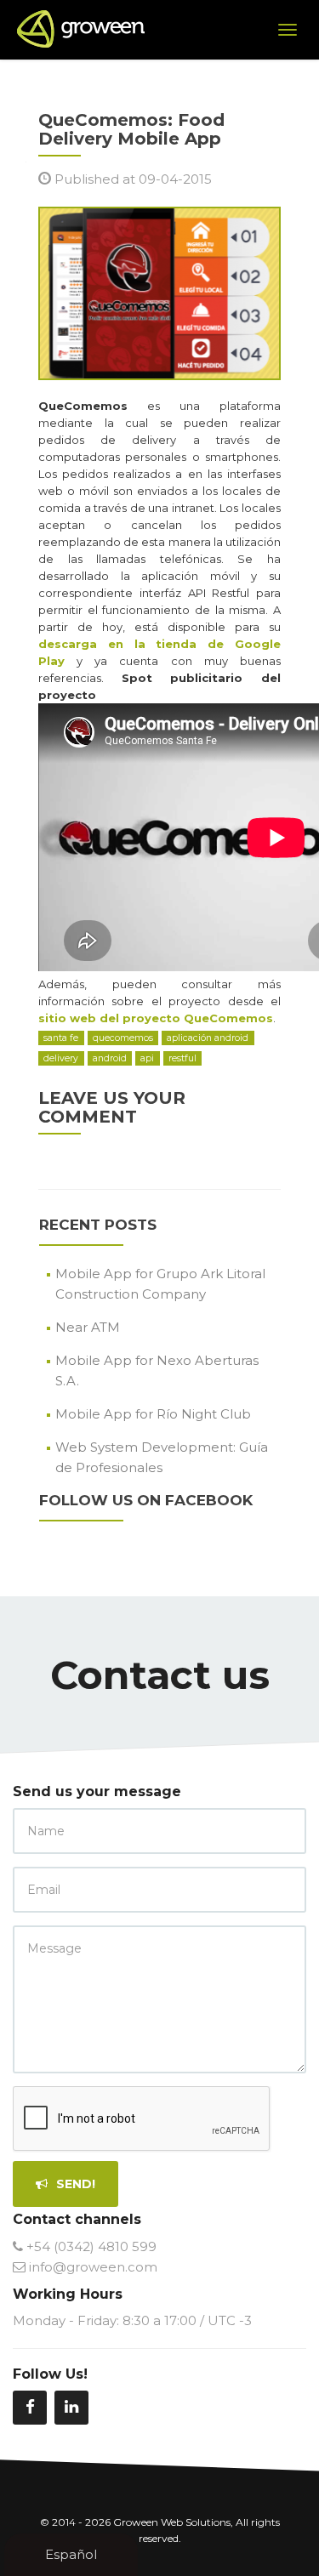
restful (182, 1058)
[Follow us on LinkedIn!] (71, 2408)
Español (71, 2554)
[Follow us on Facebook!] (30, 2408)
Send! (74, 2184)
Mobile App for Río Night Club (153, 1414)
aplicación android (208, 1038)
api (147, 1058)
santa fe (61, 1038)
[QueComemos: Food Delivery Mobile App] (159, 292)
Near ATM (88, 1327)
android (110, 1058)
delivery (61, 1058)
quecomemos (123, 1038)
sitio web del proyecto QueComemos (156, 1018)
